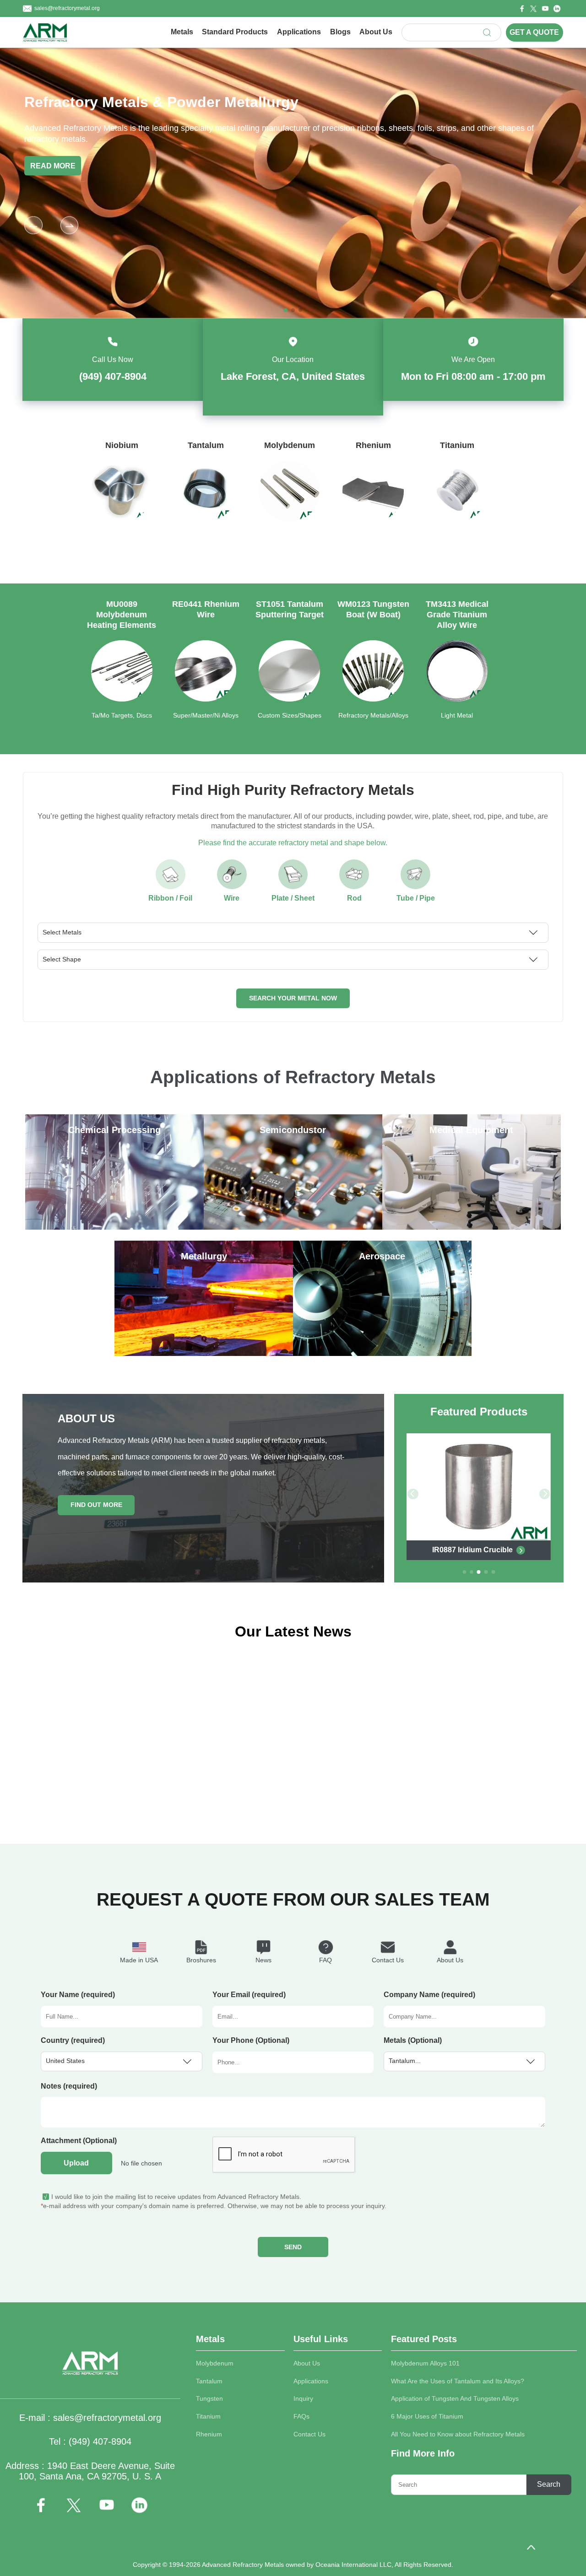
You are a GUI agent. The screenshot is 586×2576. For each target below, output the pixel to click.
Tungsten (209, 2399)
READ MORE (97, 165)
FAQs (301, 2417)
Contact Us (309, 2434)
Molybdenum (215, 2363)
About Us (376, 32)
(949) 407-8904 (113, 376)
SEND (293, 2247)
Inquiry (303, 2399)
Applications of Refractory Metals (293, 1077)
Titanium (208, 2417)
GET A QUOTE (534, 32)
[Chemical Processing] (114, 1227)
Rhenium (209, 2434)
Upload (76, 2163)
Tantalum (209, 2381)
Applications (299, 32)
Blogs (340, 32)
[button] (69, 225)
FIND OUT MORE (96, 1505)
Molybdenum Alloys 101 (425, 2363)
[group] (122, 500)
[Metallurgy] (204, 1353)
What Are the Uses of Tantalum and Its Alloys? (458, 2381)
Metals (182, 32)
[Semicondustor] (293, 1227)
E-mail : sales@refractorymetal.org (90, 2418)
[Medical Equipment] (472, 1227)
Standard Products (235, 32)
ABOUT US (86, 1419)
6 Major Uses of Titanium (427, 2417)
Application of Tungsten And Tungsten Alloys (455, 2399)
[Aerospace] (382, 1353)
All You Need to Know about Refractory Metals (458, 2434)
